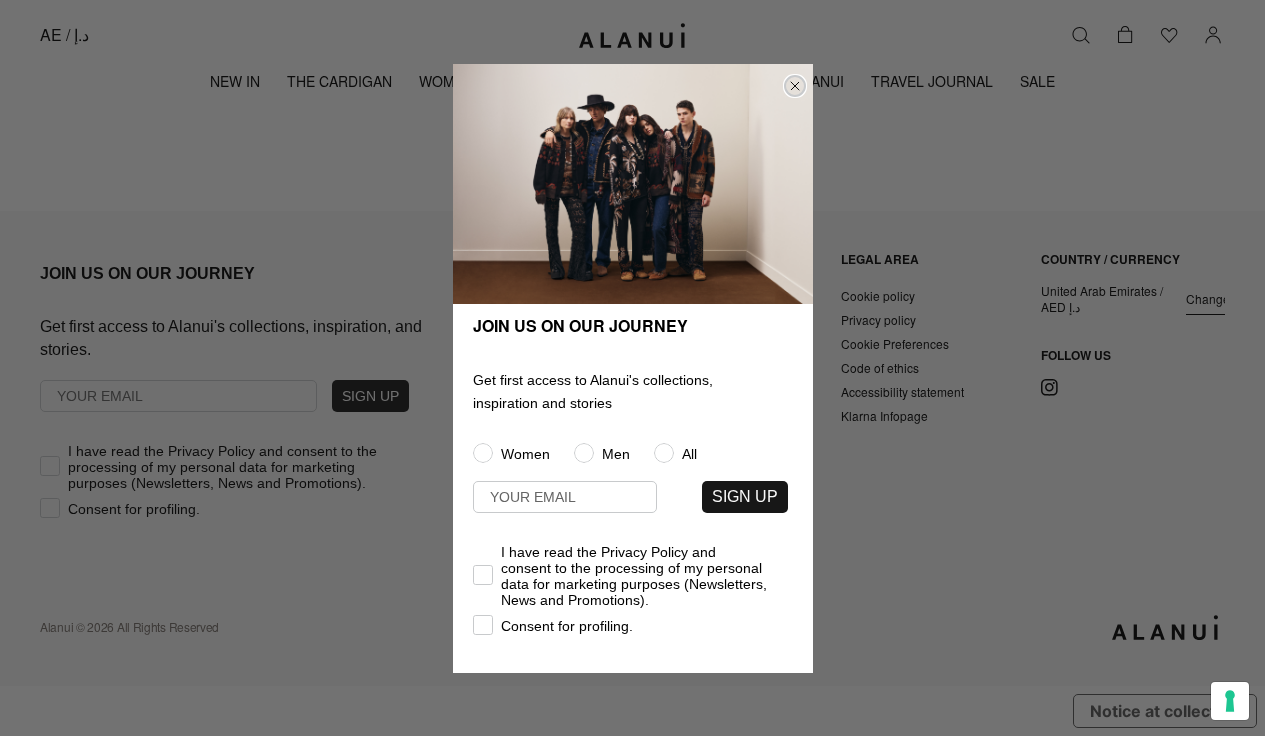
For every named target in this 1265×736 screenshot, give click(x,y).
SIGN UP (745, 496)
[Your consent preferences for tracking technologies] (1230, 701)
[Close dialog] (795, 86)
